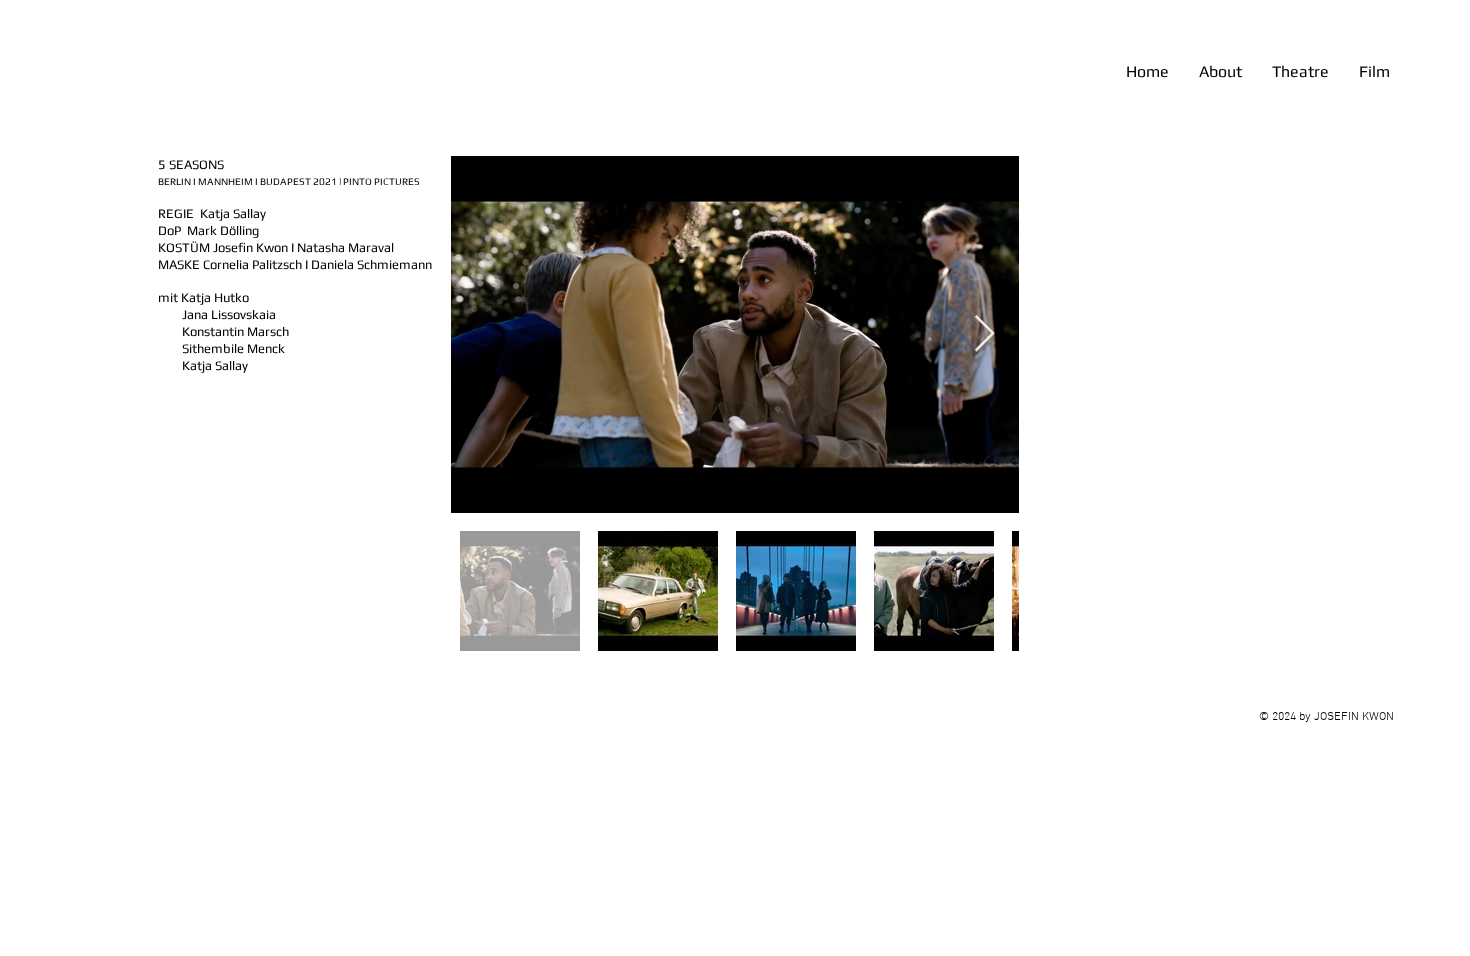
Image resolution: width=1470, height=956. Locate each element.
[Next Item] (984, 334)
